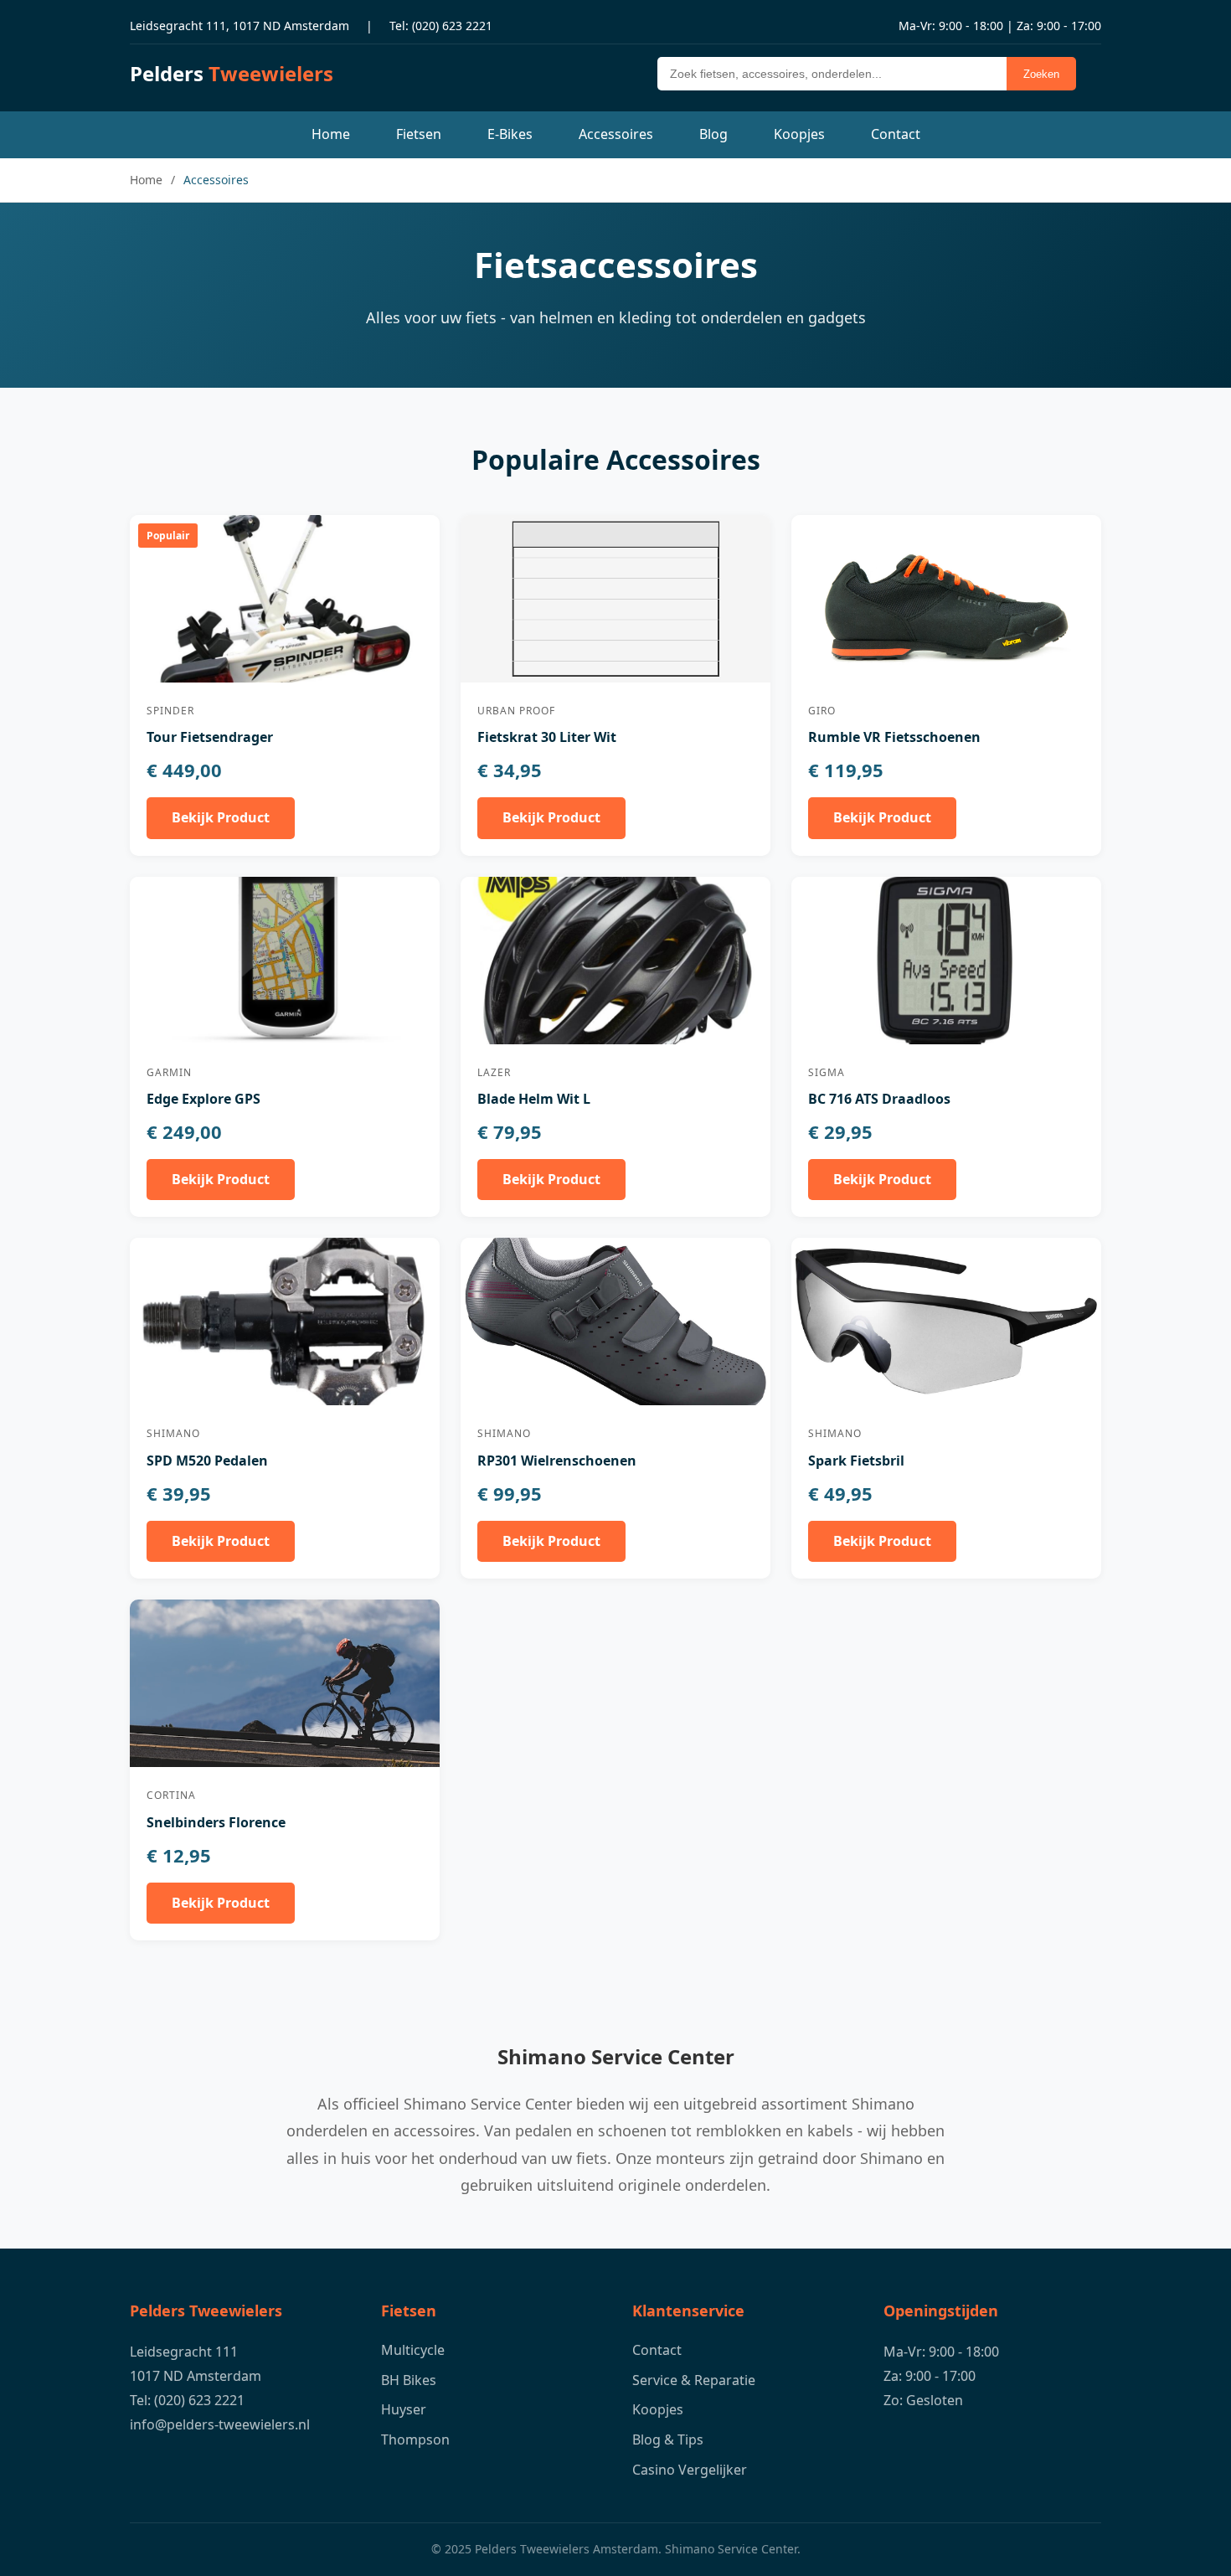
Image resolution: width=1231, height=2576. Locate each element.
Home (331, 134)
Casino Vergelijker (690, 2470)
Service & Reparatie (694, 2380)
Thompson (415, 2439)
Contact (896, 134)
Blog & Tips (668, 2439)
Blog (713, 134)
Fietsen (419, 134)
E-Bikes (510, 134)
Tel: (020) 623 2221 (441, 26)
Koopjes (799, 134)
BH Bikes (409, 2380)
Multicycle (413, 2350)
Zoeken (1041, 74)
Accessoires (616, 134)
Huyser (404, 2409)
